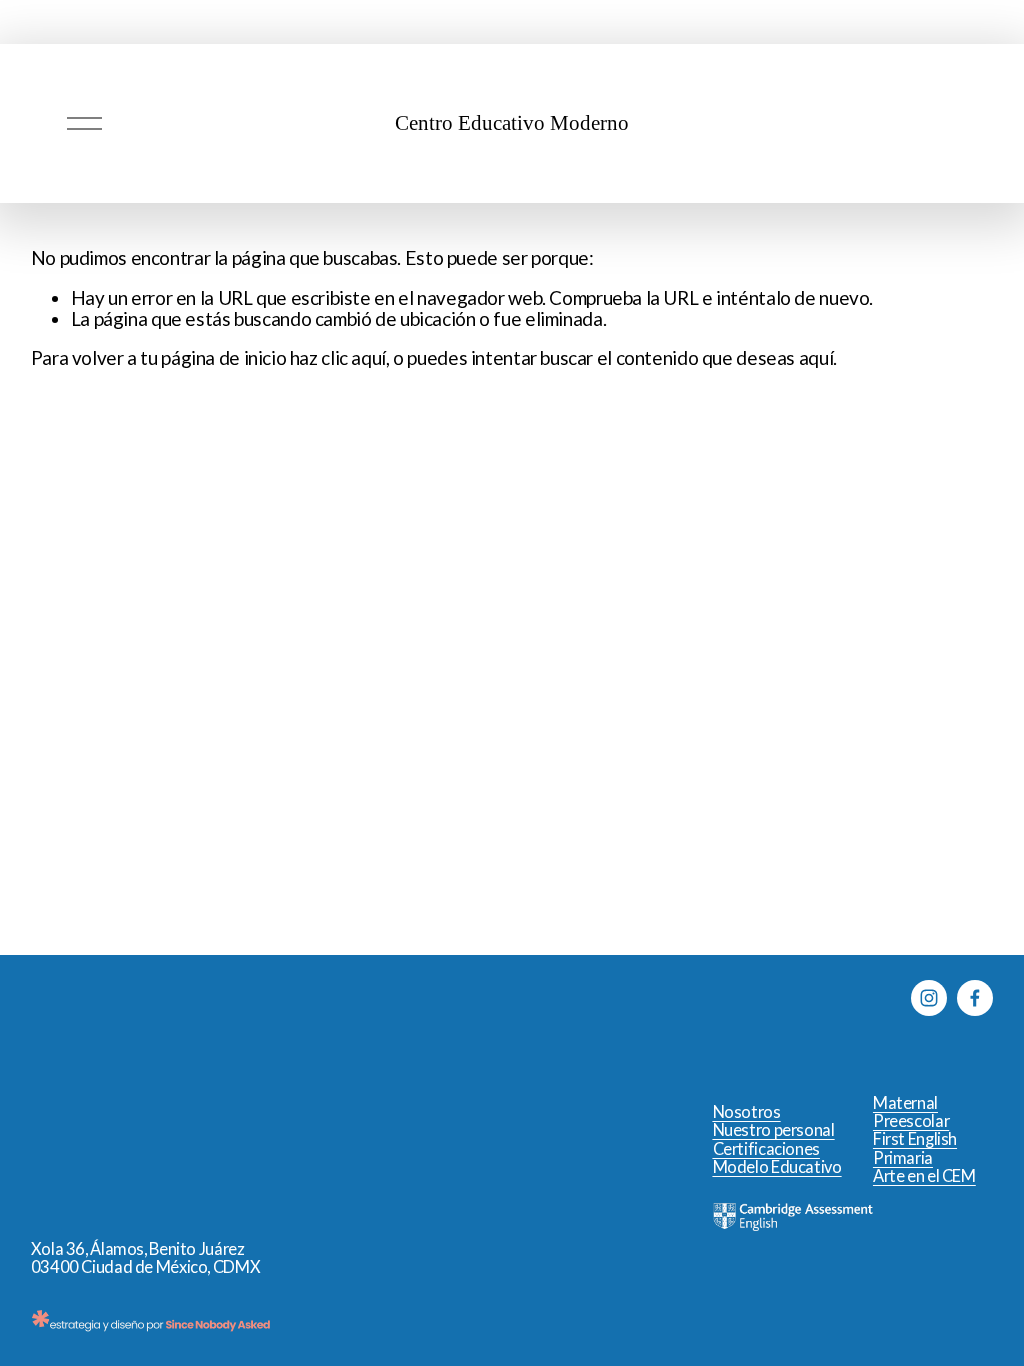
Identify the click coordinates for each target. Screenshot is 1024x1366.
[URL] (975, 1044)
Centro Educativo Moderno (512, 123)
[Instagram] (929, 998)
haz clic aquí (338, 357)
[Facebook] (975, 998)
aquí (816, 357)
